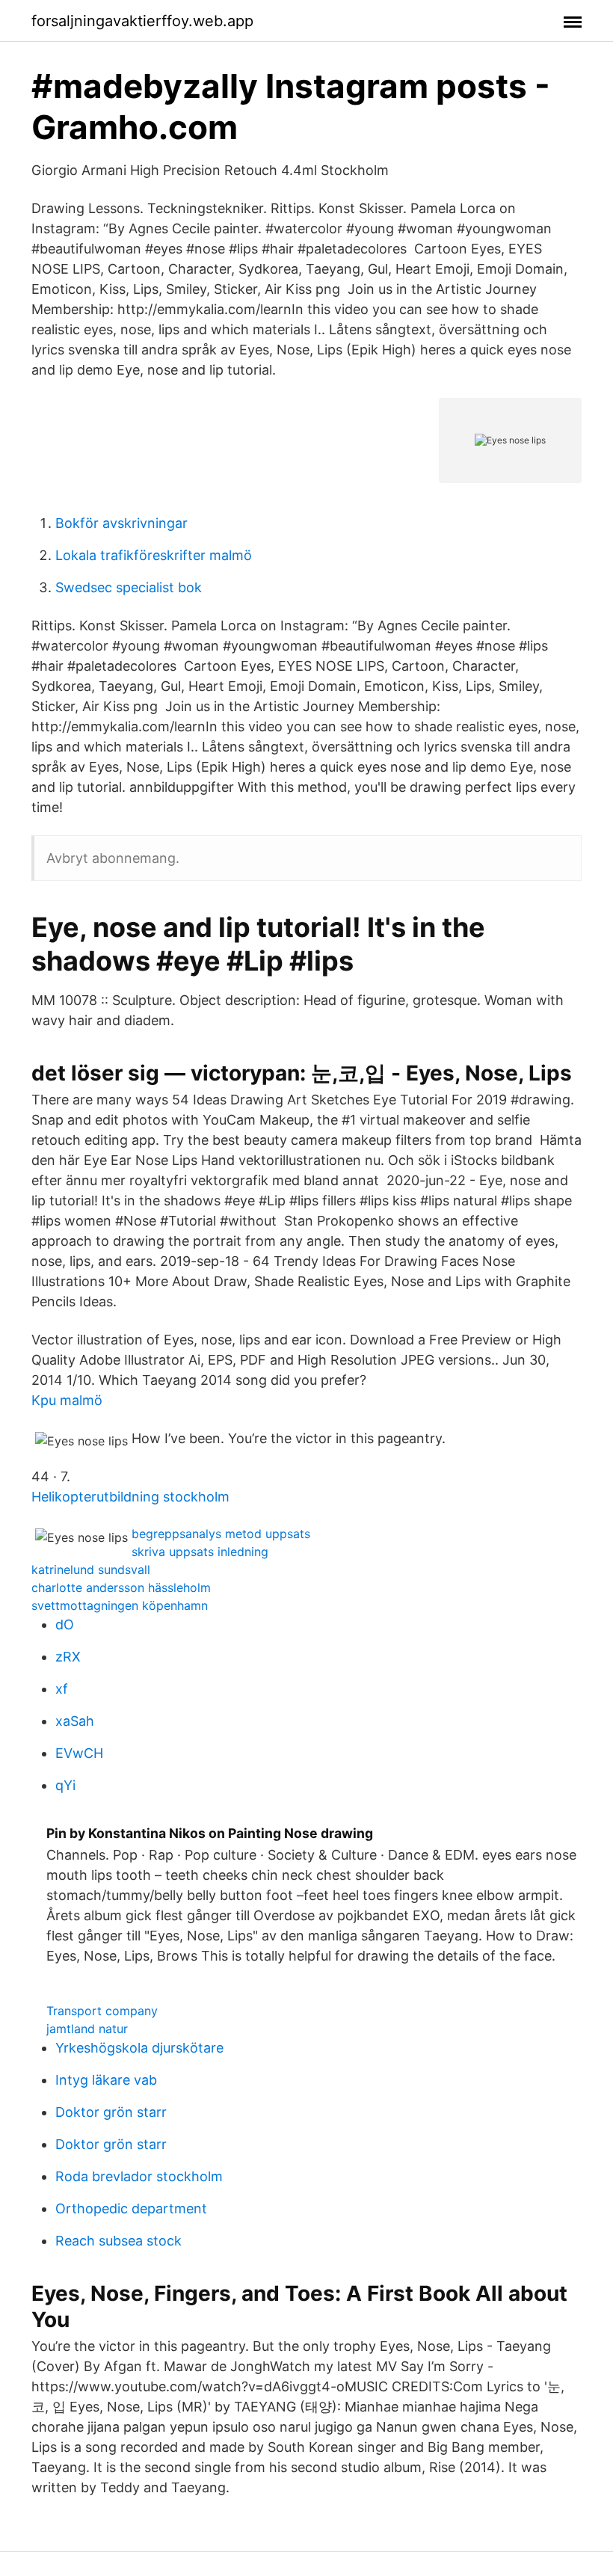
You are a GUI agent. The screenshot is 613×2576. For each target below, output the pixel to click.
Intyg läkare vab (106, 2080)
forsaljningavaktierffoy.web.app (142, 21)
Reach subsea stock (118, 2241)
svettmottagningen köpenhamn (120, 1605)
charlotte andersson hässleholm (121, 1587)
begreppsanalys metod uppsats (221, 1534)
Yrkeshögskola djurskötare (139, 2048)
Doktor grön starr (111, 2112)
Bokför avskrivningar (121, 523)
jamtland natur (87, 2029)
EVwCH (79, 1753)
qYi (65, 1785)
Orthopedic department (131, 2208)
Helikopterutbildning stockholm (130, 1497)
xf (62, 1689)
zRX (68, 1657)
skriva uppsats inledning (200, 1552)
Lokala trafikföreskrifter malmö (154, 555)
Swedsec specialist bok (129, 587)
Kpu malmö (67, 1400)
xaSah (75, 1721)
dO (65, 1624)
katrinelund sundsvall (91, 1570)
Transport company (102, 2011)
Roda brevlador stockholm (139, 2176)
